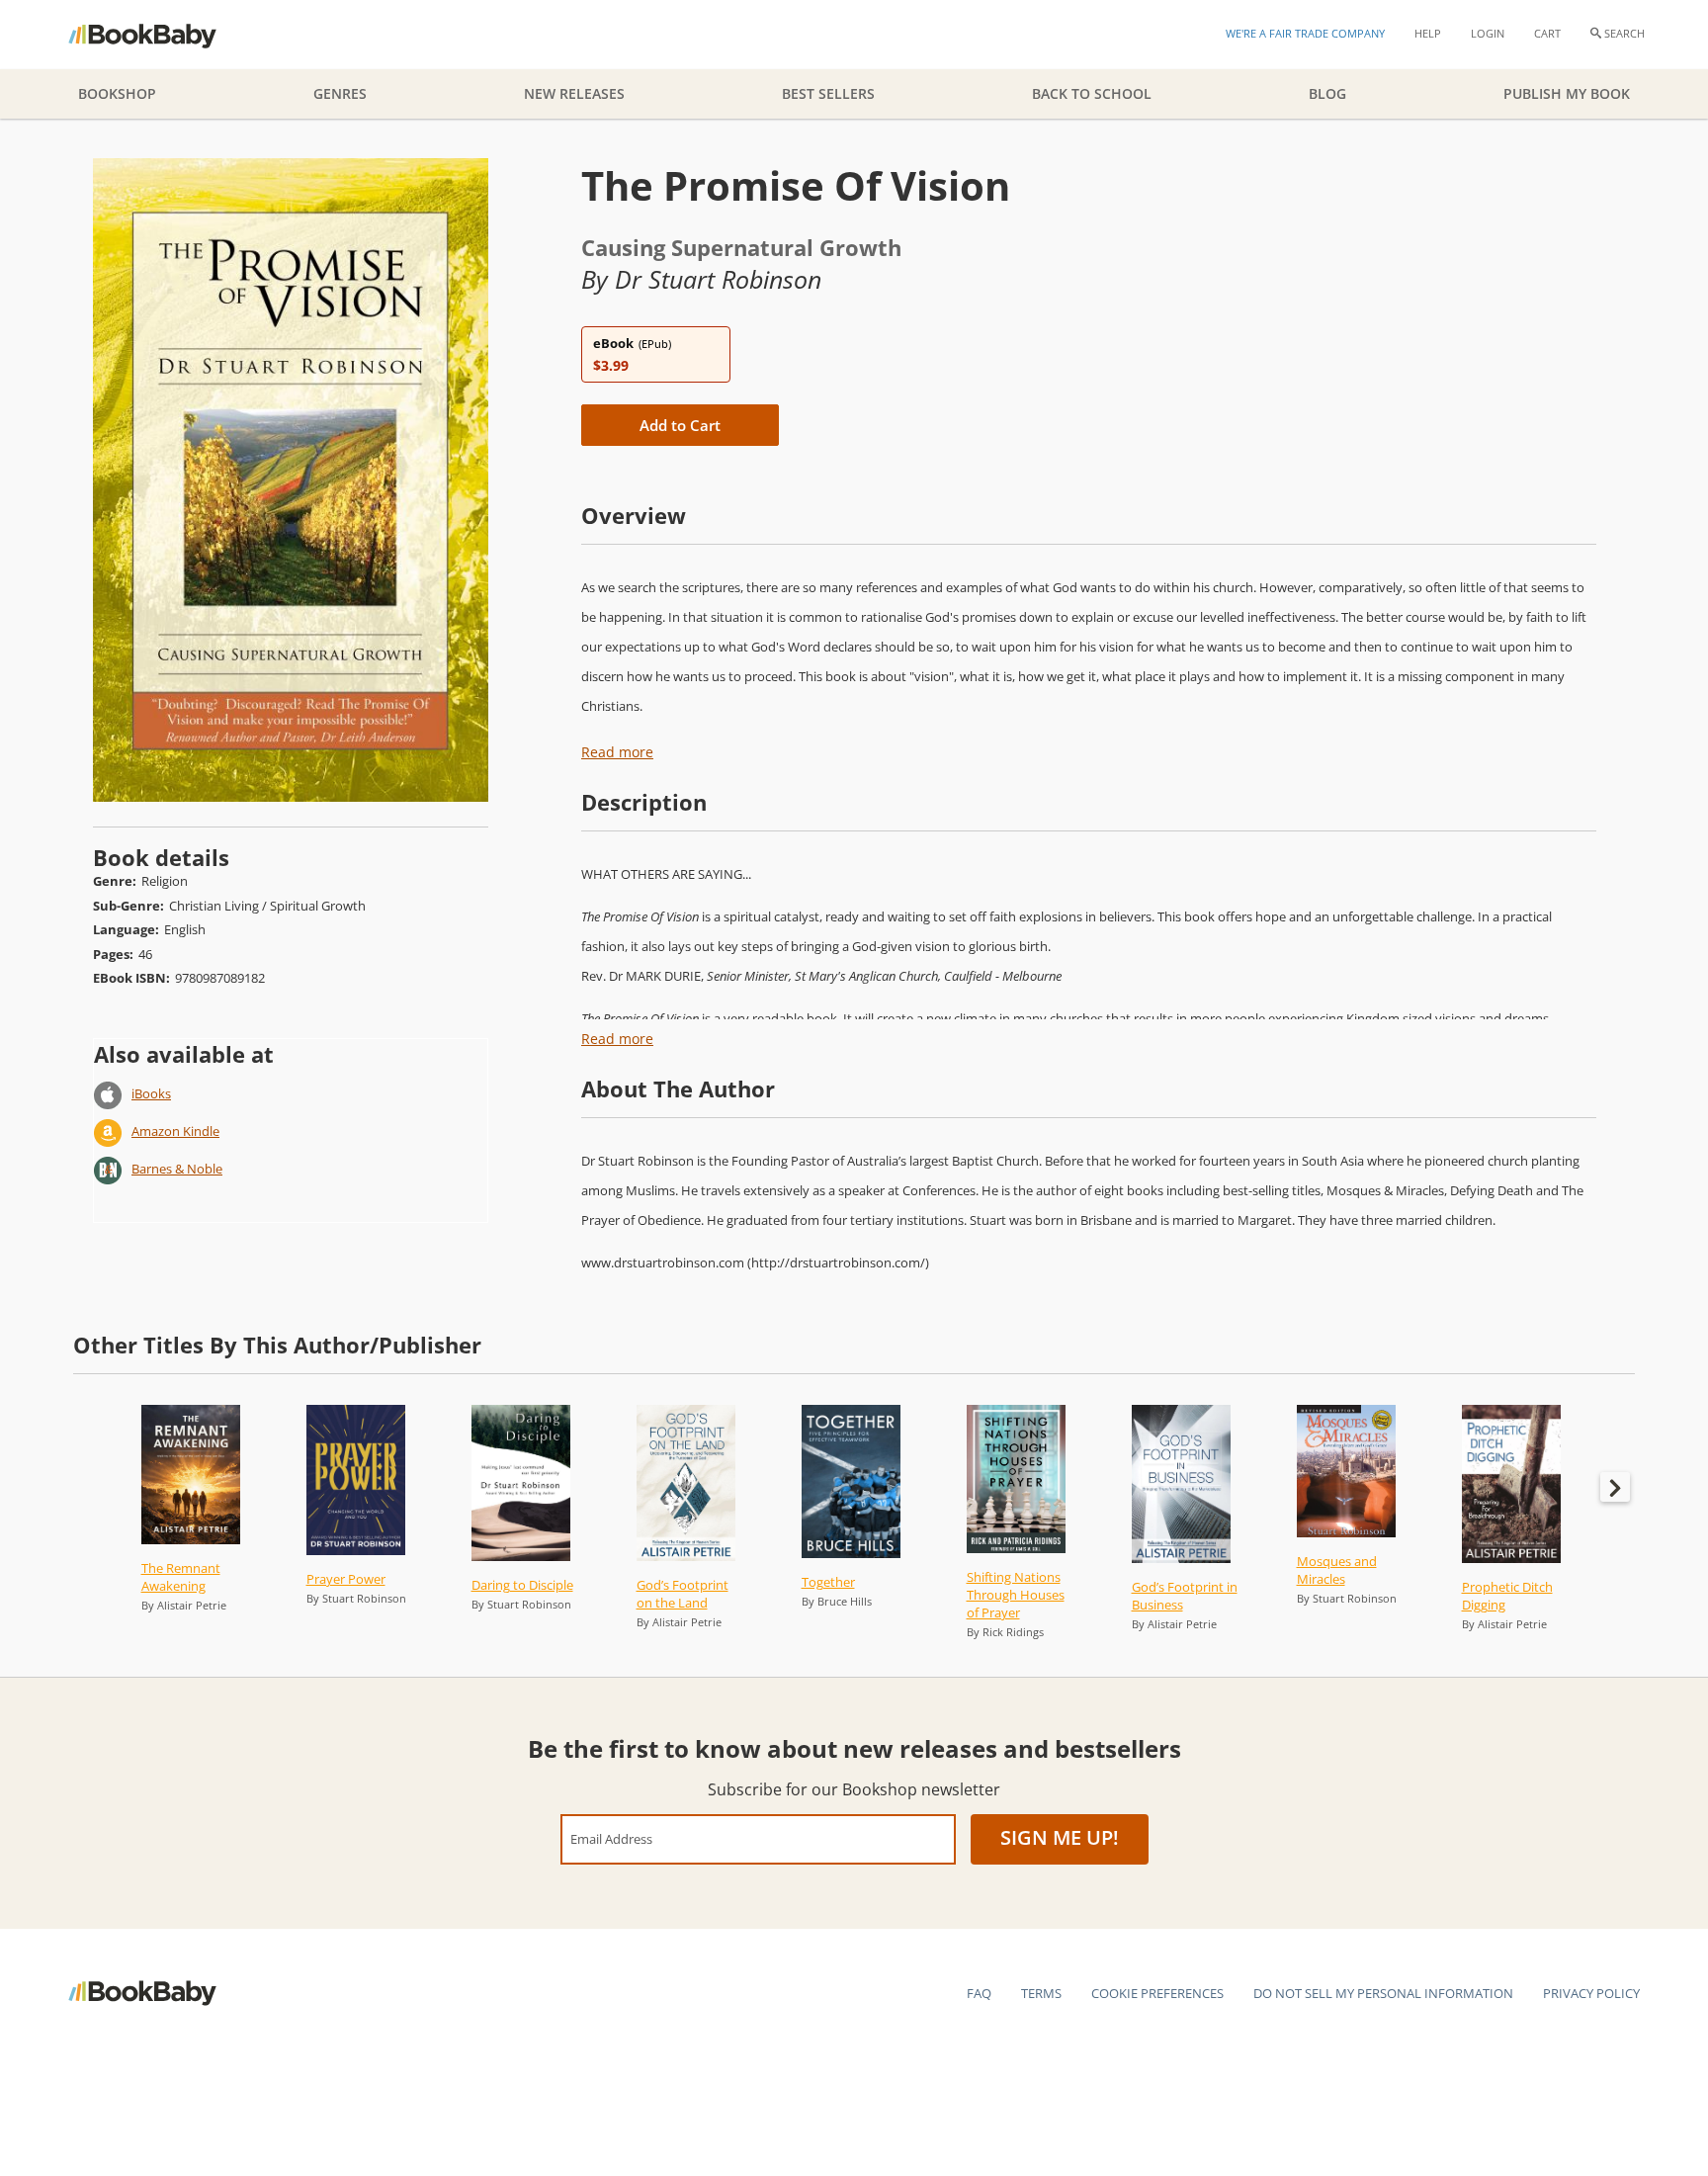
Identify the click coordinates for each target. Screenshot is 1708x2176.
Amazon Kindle (175, 1131)
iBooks (151, 1093)
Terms (1041, 1993)
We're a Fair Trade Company (1305, 33)
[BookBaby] (160, 35)
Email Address (611, 1838)
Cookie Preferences (1157, 1993)
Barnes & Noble (177, 1169)
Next (1615, 1487)
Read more (617, 752)
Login (1488, 33)
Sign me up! (1060, 1837)
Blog (1327, 93)
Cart (1547, 33)
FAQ (979, 1993)
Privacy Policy (1591, 1993)
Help (1428, 33)
